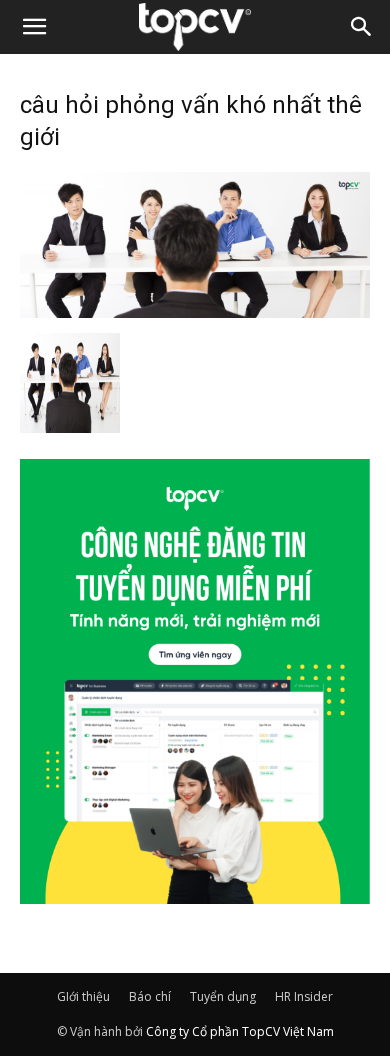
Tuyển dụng (223, 996)
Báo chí (150, 996)
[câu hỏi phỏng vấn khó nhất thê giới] (195, 312)
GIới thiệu (83, 996)
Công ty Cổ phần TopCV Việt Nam (240, 1031)
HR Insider (304, 996)
